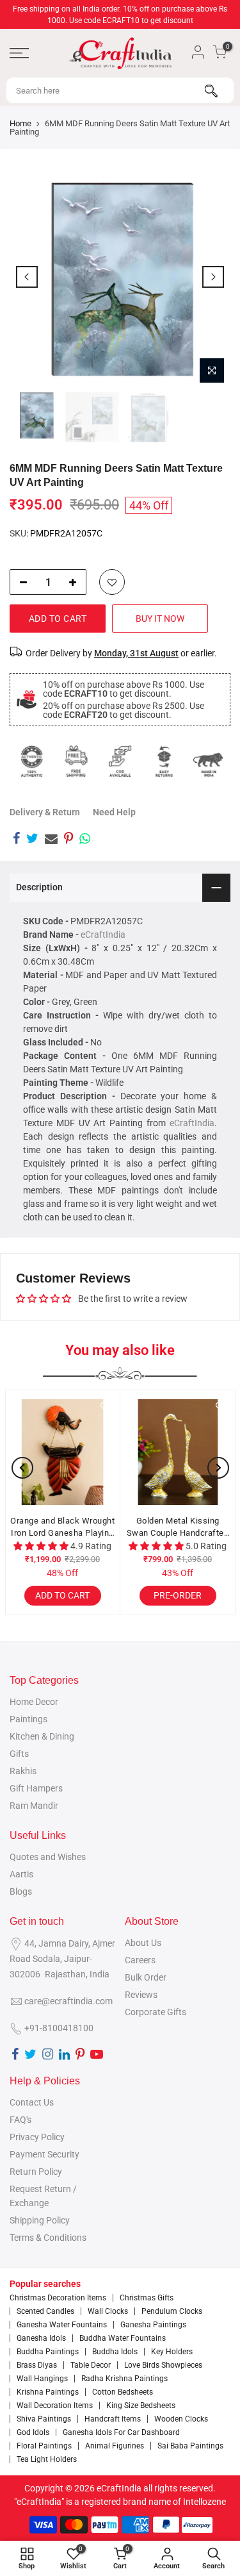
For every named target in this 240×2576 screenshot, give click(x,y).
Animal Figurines (115, 2446)
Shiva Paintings (44, 2419)
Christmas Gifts (147, 2298)
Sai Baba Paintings (190, 2446)
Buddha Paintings (48, 2352)
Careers (140, 1960)
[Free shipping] (76, 761)
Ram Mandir (34, 1806)
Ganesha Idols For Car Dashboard (121, 2432)
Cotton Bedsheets (123, 2392)
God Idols (33, 2432)
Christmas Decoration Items (58, 2298)
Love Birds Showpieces (163, 2365)
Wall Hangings (42, 2379)
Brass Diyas (37, 2365)
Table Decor (91, 2365)
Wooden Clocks (181, 2419)
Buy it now (160, 619)
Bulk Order (146, 1977)
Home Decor (34, 1702)
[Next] (213, 277)
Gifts (19, 1754)
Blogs (21, 1891)
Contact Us (32, 2102)
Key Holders (172, 2352)
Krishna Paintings (48, 2392)
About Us (143, 1943)
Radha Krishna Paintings (124, 2379)
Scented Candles (45, 2311)
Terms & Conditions (48, 2238)
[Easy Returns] (164, 761)
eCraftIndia (103, 935)
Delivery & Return (45, 812)
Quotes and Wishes (48, 1857)
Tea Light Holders (47, 2459)
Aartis (21, 1874)
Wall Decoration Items (55, 2406)
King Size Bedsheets (141, 2406)
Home (20, 123)
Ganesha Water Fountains (62, 2325)
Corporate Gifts (156, 2012)
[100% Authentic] (32, 761)
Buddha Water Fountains (123, 2338)
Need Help (114, 812)
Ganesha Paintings (153, 2325)
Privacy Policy (37, 2137)
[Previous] (27, 277)
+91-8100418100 (59, 2028)
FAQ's (20, 2120)
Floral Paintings (44, 2446)
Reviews (141, 1995)
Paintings (28, 1719)
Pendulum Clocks (172, 2311)
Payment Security (44, 2154)
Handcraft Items (113, 2419)
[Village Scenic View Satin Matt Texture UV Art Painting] (89, 1452)
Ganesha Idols (41, 2338)
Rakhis (23, 1771)
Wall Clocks (108, 2311)
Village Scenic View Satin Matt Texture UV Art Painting (89, 1528)
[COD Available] (120, 761)
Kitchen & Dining (42, 1736)
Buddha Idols (115, 2352)
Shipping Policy (40, 2220)
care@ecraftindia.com (68, 2001)
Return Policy (36, 2172)
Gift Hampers (36, 1788)
